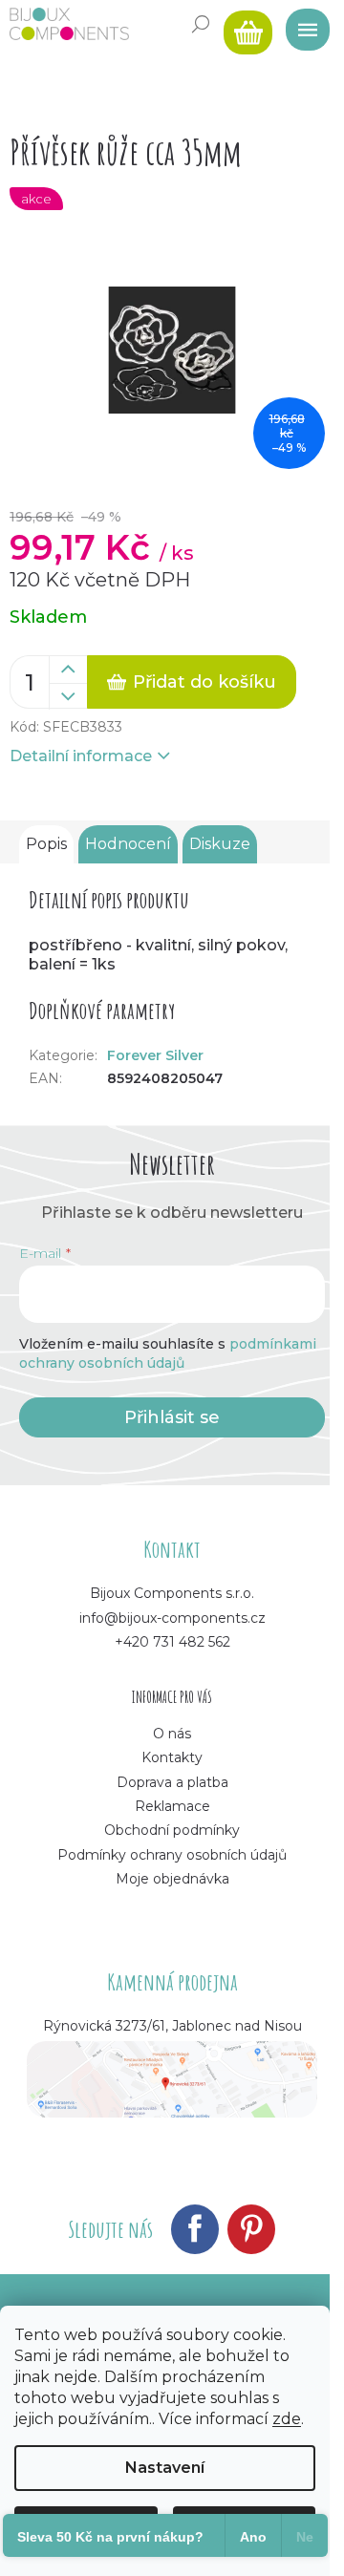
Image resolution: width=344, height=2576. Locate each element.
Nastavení (165, 2468)
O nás (172, 1734)
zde (287, 2419)
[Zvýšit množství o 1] (68, 670)
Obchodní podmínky (172, 1830)
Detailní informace (81, 756)
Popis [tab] (46, 844)
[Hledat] (201, 24)
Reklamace (172, 1806)
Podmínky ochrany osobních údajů (172, 1855)
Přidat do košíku (204, 682)
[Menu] (301, 24)
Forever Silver (155, 1055)
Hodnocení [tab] (128, 844)
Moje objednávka (172, 1879)
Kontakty (172, 1757)
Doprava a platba (172, 1782)
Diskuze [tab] (220, 844)
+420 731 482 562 (172, 1642)
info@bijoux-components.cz (172, 1618)
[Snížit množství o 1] (68, 696)
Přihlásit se (172, 1417)
